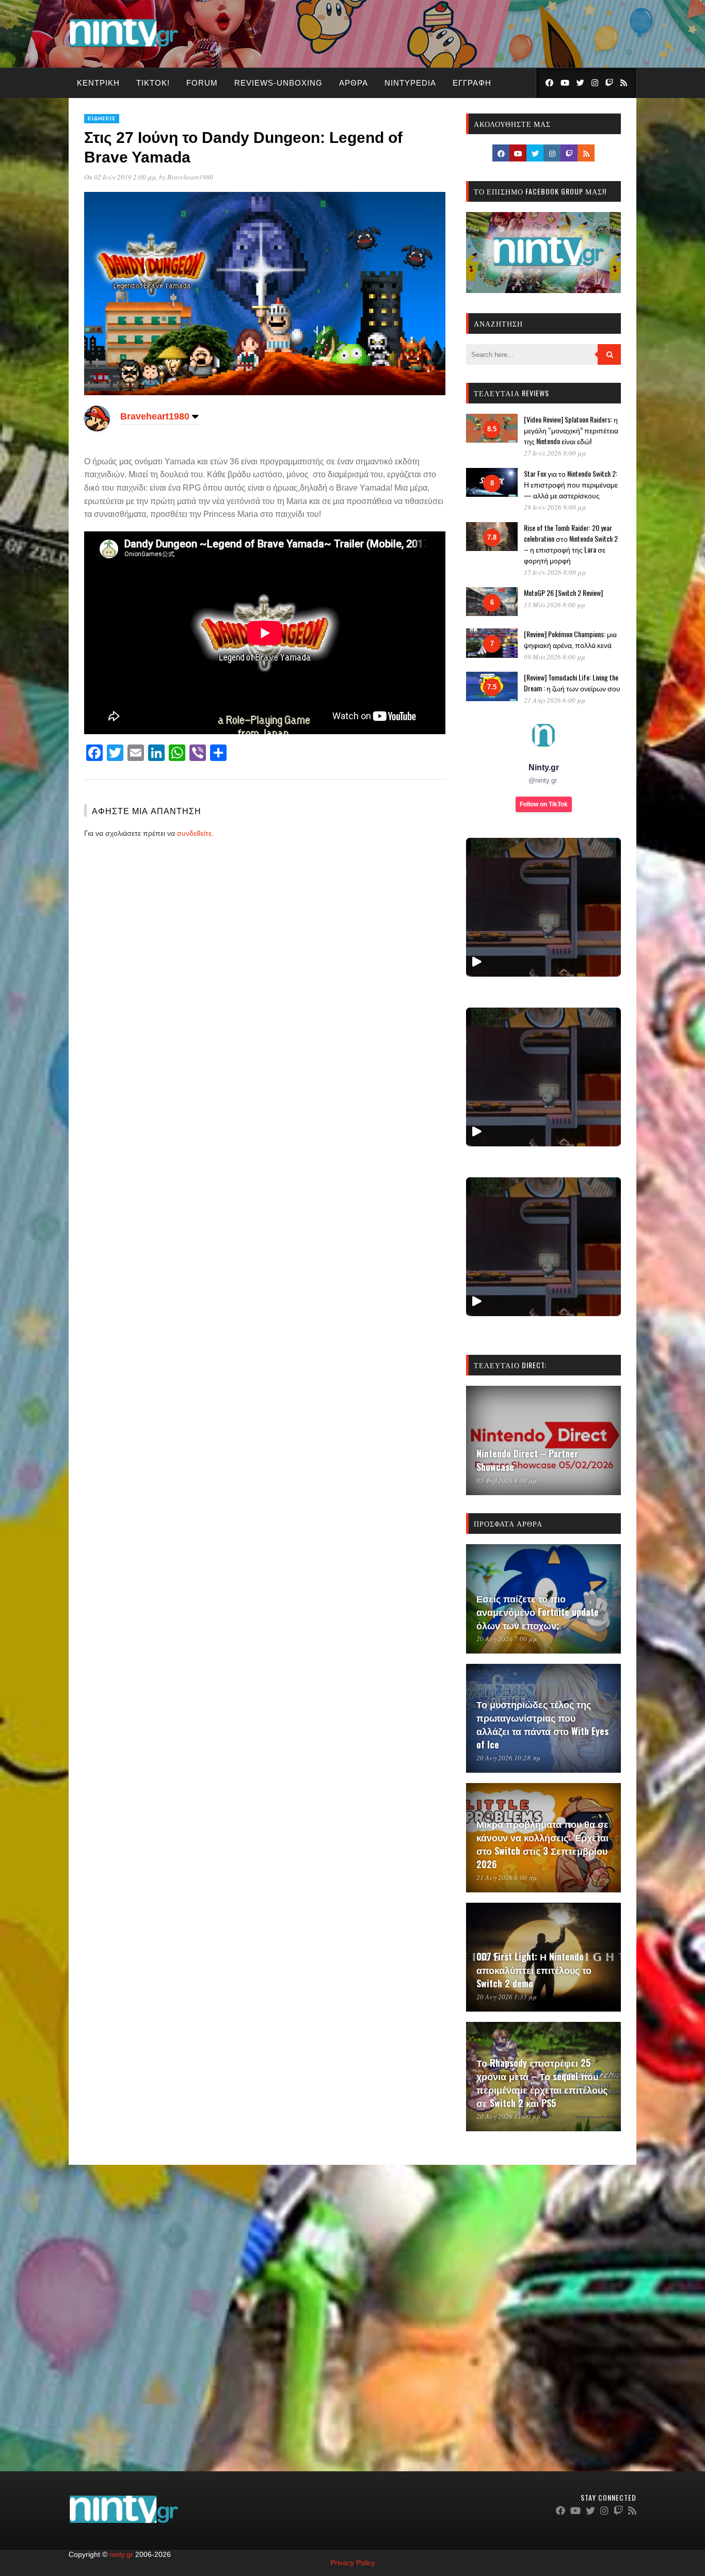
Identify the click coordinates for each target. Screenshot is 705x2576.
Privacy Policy (353, 2563)
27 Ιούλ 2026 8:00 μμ (555, 453)
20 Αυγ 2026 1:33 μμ (507, 1997)
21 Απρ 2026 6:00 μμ (555, 700)
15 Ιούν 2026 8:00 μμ (555, 572)
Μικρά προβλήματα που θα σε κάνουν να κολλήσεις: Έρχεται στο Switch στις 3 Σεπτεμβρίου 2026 (542, 1844)
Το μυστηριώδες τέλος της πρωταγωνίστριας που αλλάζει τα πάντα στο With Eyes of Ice (542, 1724)
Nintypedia (410, 83)
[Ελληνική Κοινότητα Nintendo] (124, 48)
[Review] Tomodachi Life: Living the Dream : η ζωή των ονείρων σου (572, 683)
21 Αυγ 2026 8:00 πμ (507, 1877)
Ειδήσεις (102, 118)
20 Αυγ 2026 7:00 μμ (507, 1639)
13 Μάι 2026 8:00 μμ (555, 605)
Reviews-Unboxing (278, 83)
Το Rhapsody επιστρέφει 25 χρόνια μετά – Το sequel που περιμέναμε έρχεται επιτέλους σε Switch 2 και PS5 (542, 2083)
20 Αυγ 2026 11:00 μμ (508, 2116)
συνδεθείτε (194, 833)
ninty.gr (121, 2554)
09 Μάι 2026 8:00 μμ (555, 657)
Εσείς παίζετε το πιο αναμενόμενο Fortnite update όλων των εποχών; (538, 1612)
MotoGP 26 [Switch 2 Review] (563, 593)
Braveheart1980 (190, 177)
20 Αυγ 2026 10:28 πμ (508, 1758)
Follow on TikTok (544, 804)
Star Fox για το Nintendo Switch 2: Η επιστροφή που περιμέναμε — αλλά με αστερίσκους (571, 484)
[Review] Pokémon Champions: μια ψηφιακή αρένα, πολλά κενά (570, 639)
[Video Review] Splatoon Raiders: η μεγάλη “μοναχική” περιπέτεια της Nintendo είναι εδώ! (571, 430)
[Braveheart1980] (97, 429)
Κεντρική (98, 83)
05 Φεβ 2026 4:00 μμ (507, 1480)
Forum (202, 83)
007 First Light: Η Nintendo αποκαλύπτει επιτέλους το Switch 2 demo (534, 1970)
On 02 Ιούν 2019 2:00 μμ (120, 177)
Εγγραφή (472, 83)
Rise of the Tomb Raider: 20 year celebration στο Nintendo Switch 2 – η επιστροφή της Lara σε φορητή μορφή (571, 544)
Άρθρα (354, 83)
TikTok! (153, 83)
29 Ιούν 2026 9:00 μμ (555, 507)
